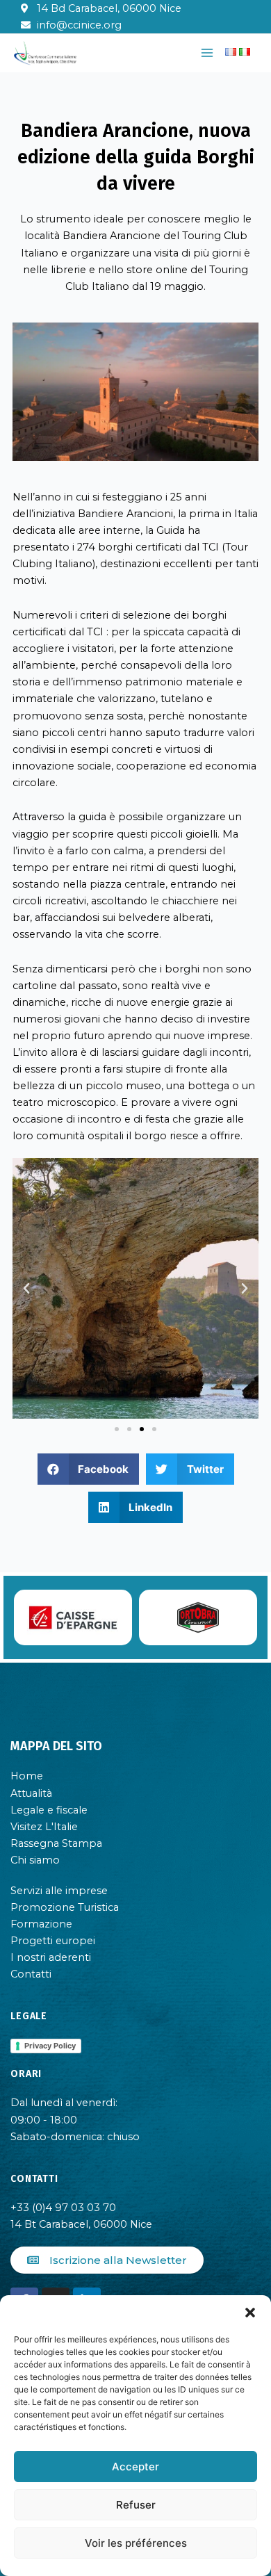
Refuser (136, 2505)
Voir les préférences (136, 2543)
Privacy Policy (50, 2046)
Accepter (135, 2467)
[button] (250, 2313)
